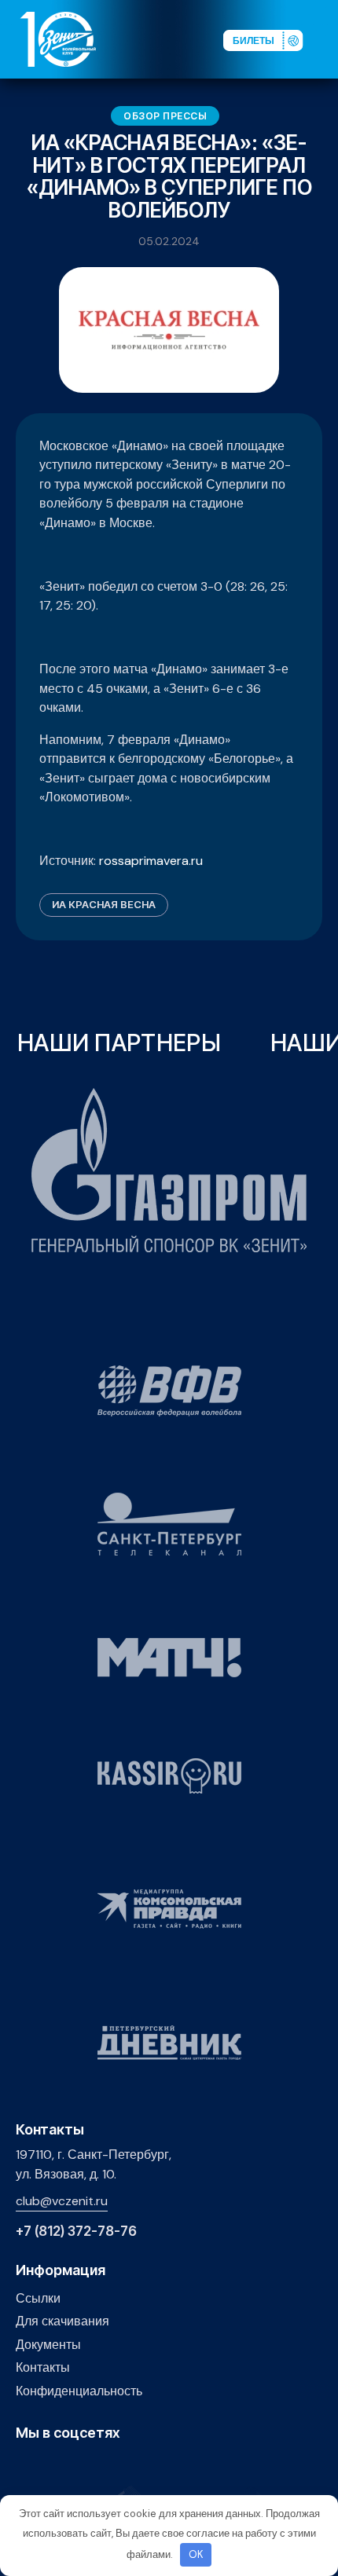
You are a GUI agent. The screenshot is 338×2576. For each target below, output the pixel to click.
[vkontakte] (25, 2466)
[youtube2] (49, 2466)
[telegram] (98, 2466)
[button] (325, 38)
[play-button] (73, 2466)
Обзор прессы (165, 116)
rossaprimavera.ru (151, 861)
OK (196, 2554)
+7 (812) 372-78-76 (76, 2232)
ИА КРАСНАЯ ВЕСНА (104, 904)
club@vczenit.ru (62, 2201)
